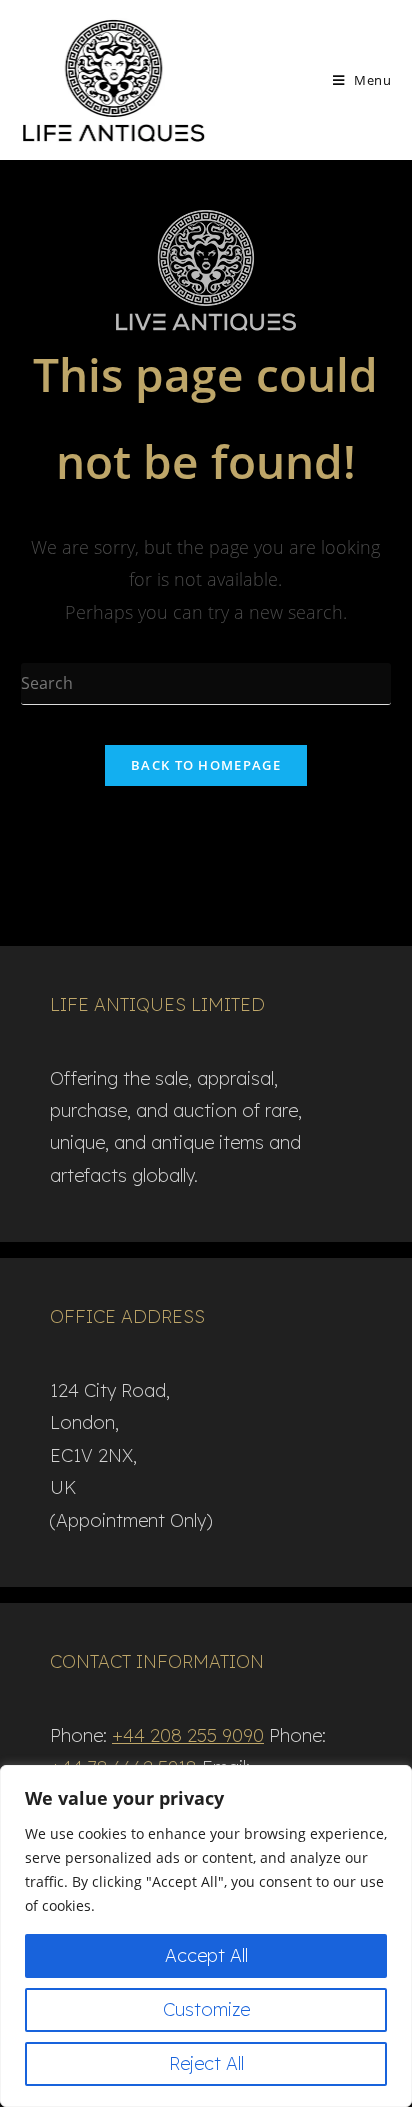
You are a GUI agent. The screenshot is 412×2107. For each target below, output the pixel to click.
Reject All (206, 2063)
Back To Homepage (206, 765)
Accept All (206, 1955)
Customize (206, 2009)
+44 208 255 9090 (188, 1735)
